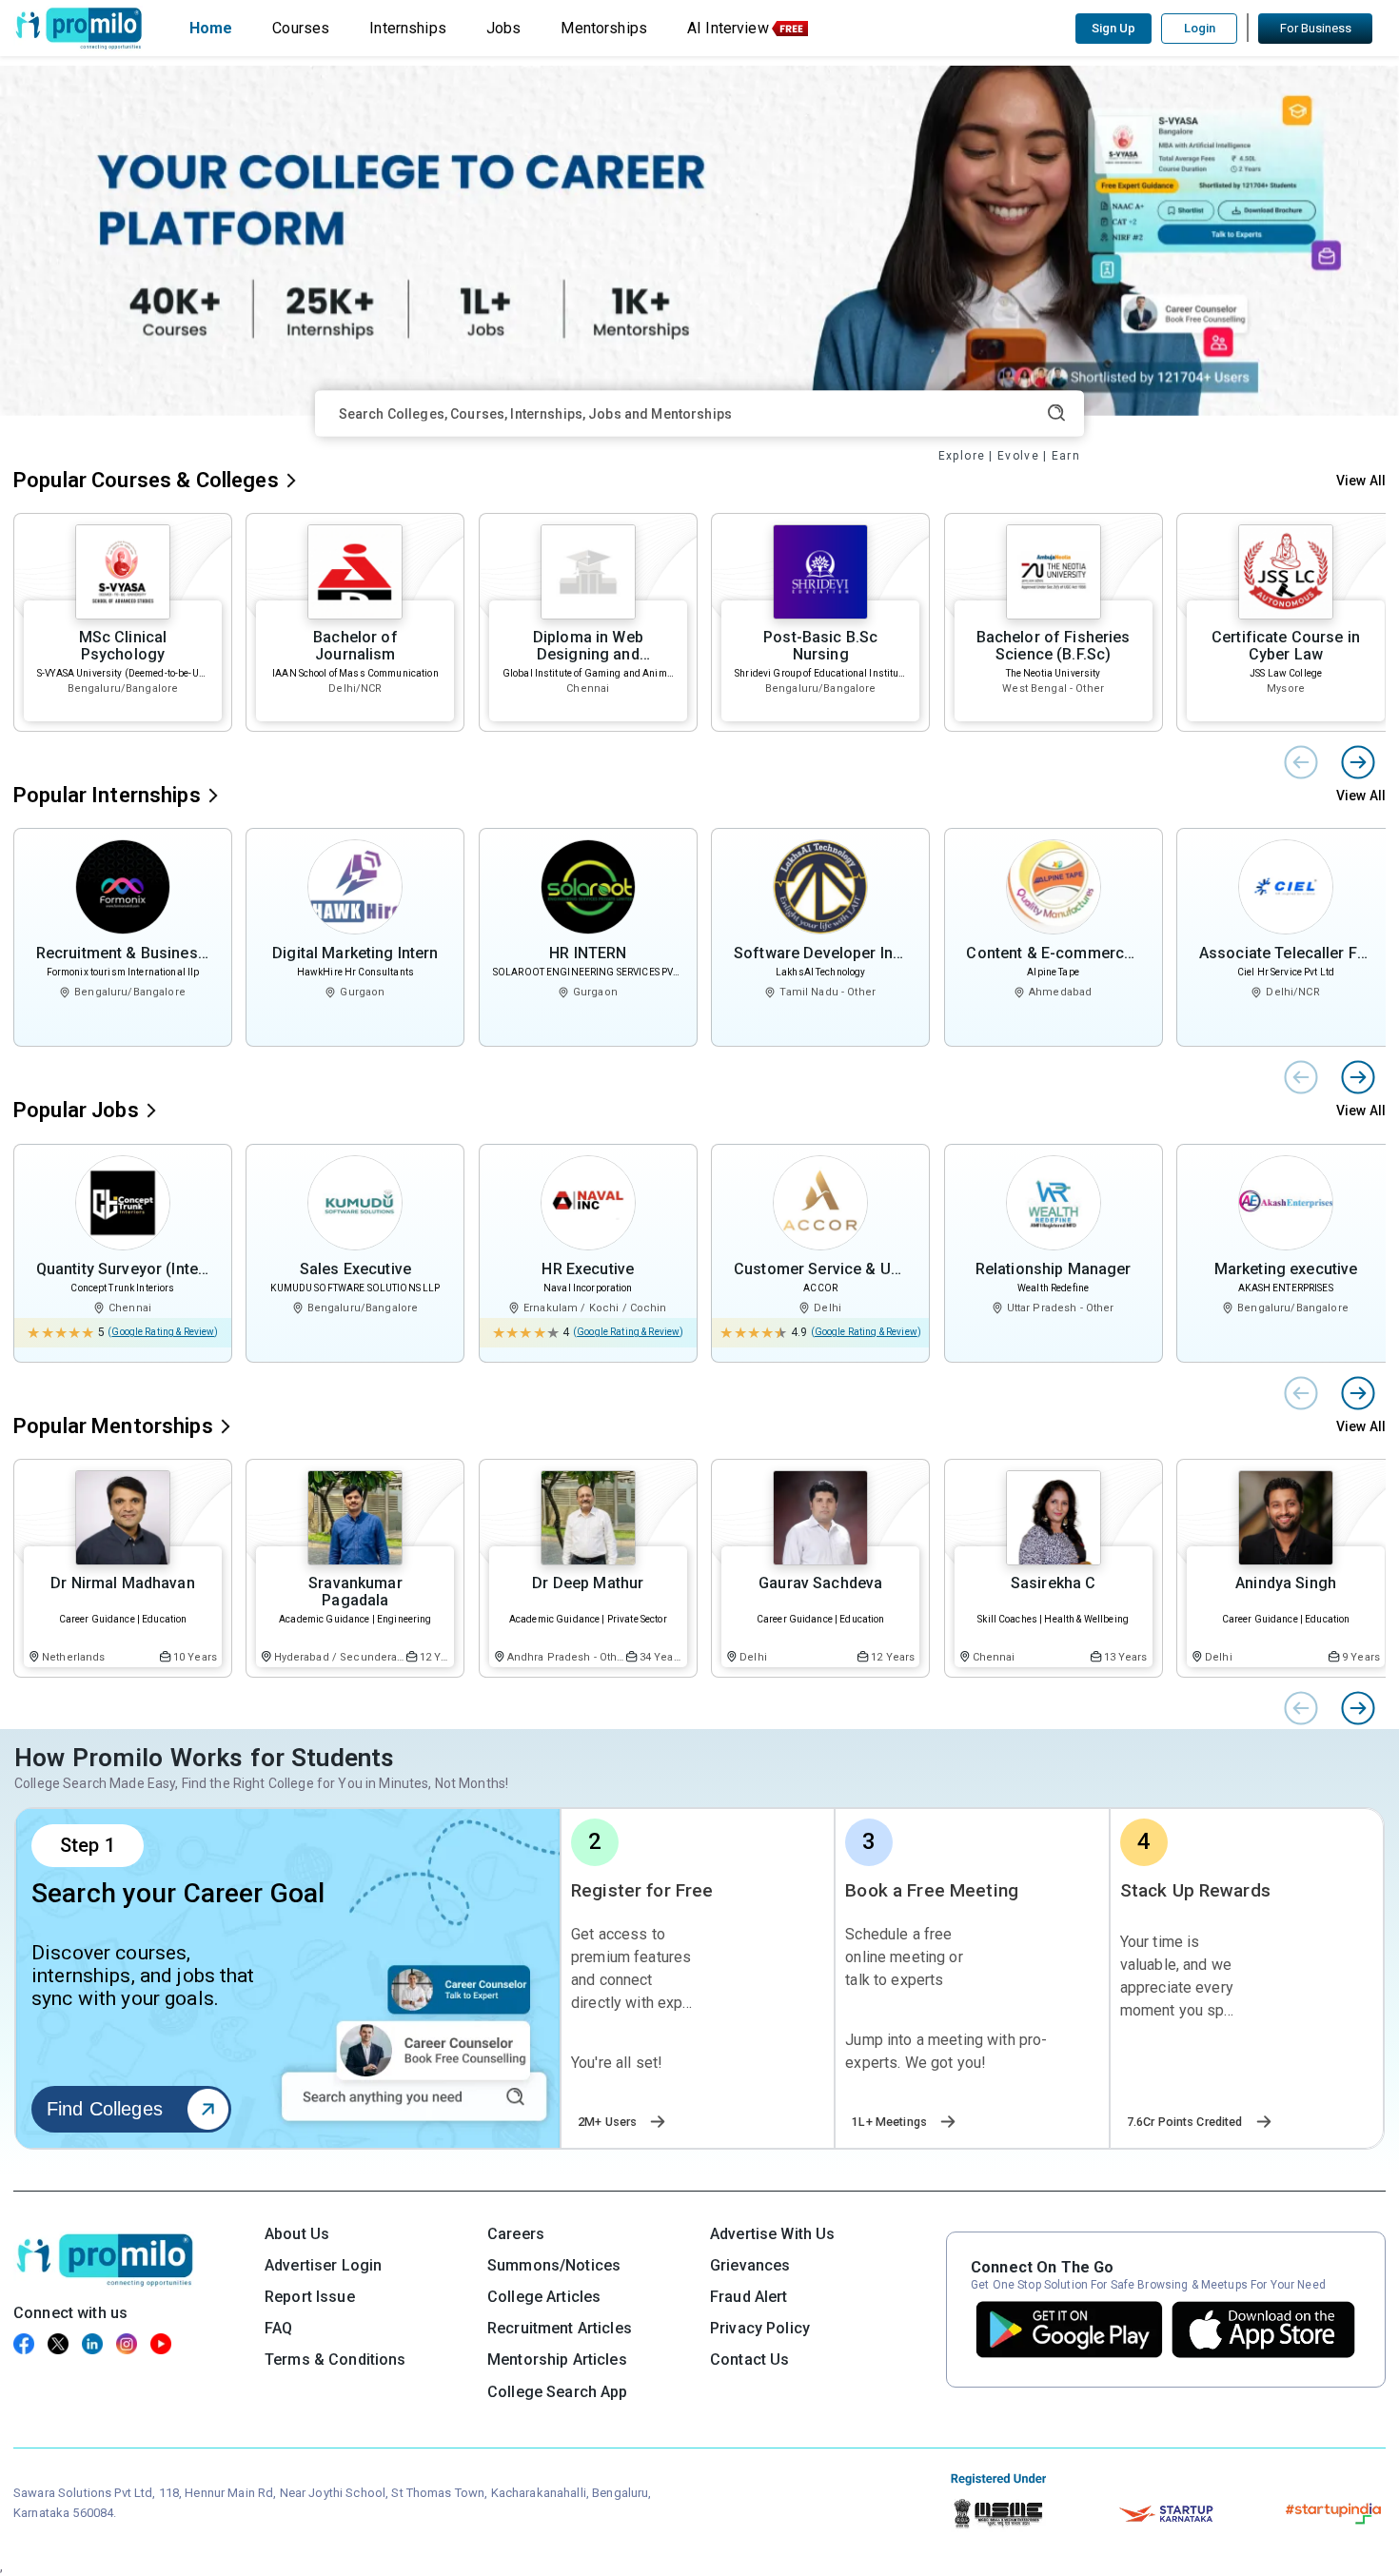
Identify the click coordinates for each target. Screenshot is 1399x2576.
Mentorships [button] (604, 28)
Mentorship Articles (557, 2360)
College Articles (544, 2297)
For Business (1316, 28)
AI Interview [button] (728, 28)
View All (1361, 481)
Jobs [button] (504, 28)
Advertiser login (323, 2265)
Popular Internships (107, 795)
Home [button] (211, 28)
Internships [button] (408, 28)
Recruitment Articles (560, 2328)
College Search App (558, 2392)
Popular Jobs (76, 1110)
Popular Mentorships (113, 1426)
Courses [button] (301, 28)
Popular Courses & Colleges (146, 480)
